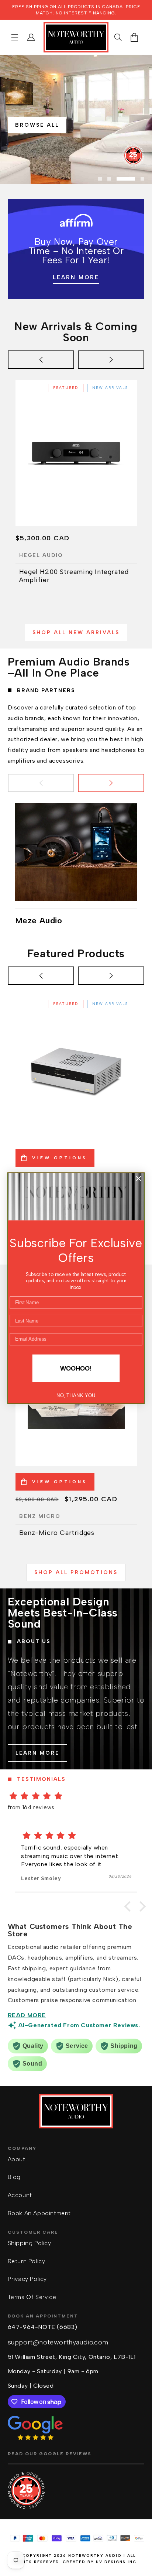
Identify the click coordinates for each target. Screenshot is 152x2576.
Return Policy (27, 2261)
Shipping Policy (30, 2243)
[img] (76, 1796)
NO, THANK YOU (76, 1395)
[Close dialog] (138, 1178)
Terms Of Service (32, 2297)
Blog (14, 2177)
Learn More (76, 278)
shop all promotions (76, 1572)
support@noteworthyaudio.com (58, 2342)
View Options (60, 1158)
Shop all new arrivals (76, 632)
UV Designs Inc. (117, 2562)
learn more (37, 1753)
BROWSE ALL (37, 125)
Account (20, 2195)
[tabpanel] (76, 120)
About (17, 2159)
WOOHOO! (76, 1368)
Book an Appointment (39, 2213)
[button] (15, 37)
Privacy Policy (27, 2279)
